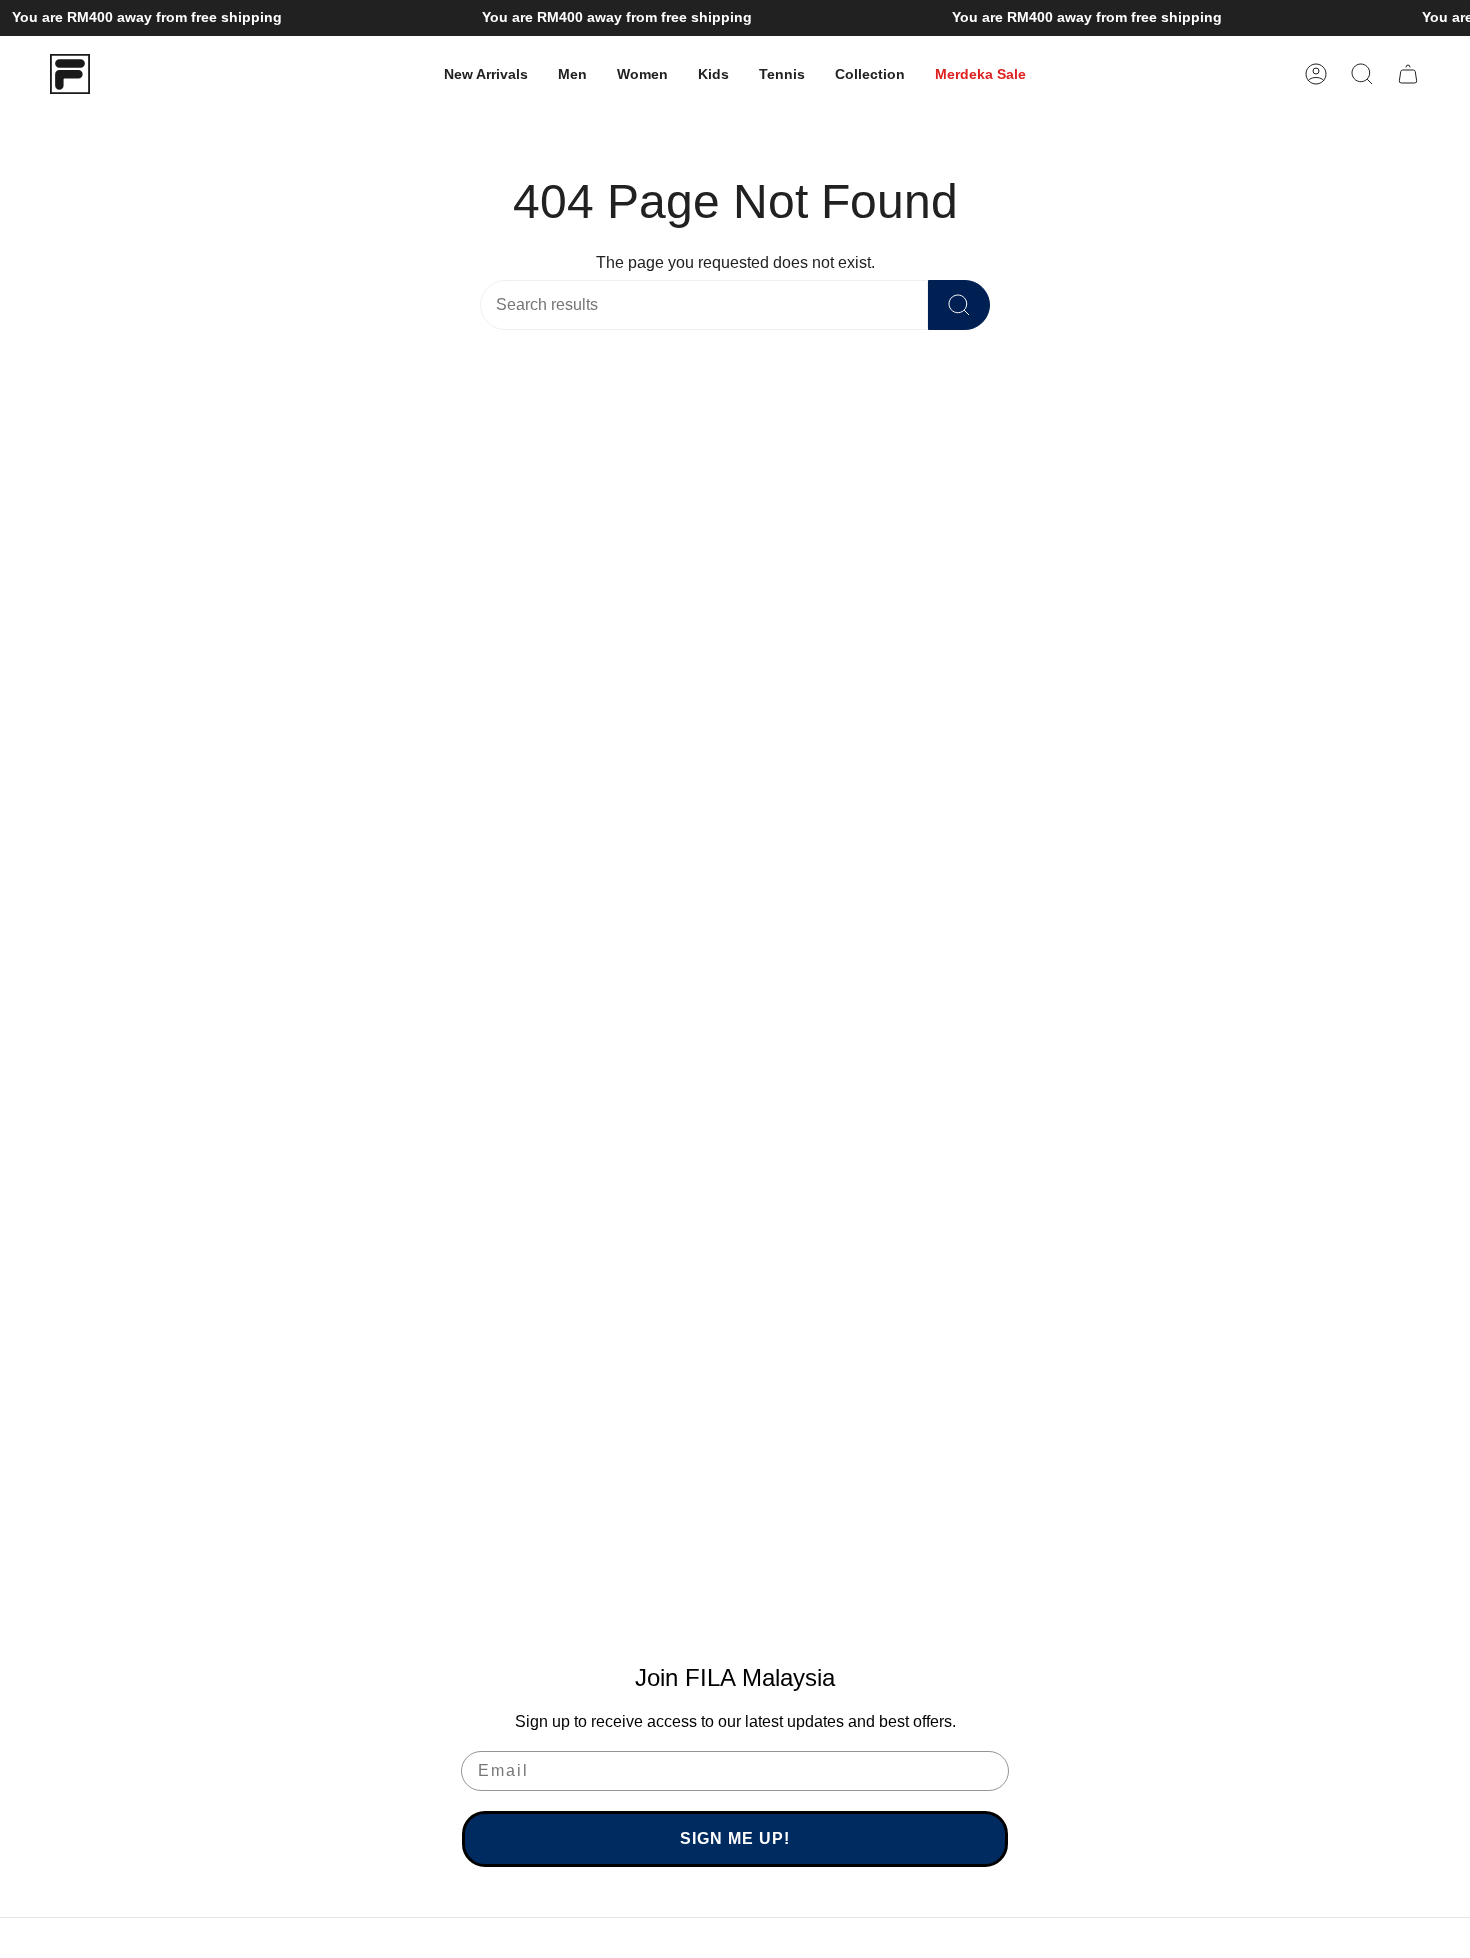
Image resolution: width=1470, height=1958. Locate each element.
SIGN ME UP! (735, 1838)
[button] (572, 74)
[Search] (959, 305)
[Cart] (1408, 74)
